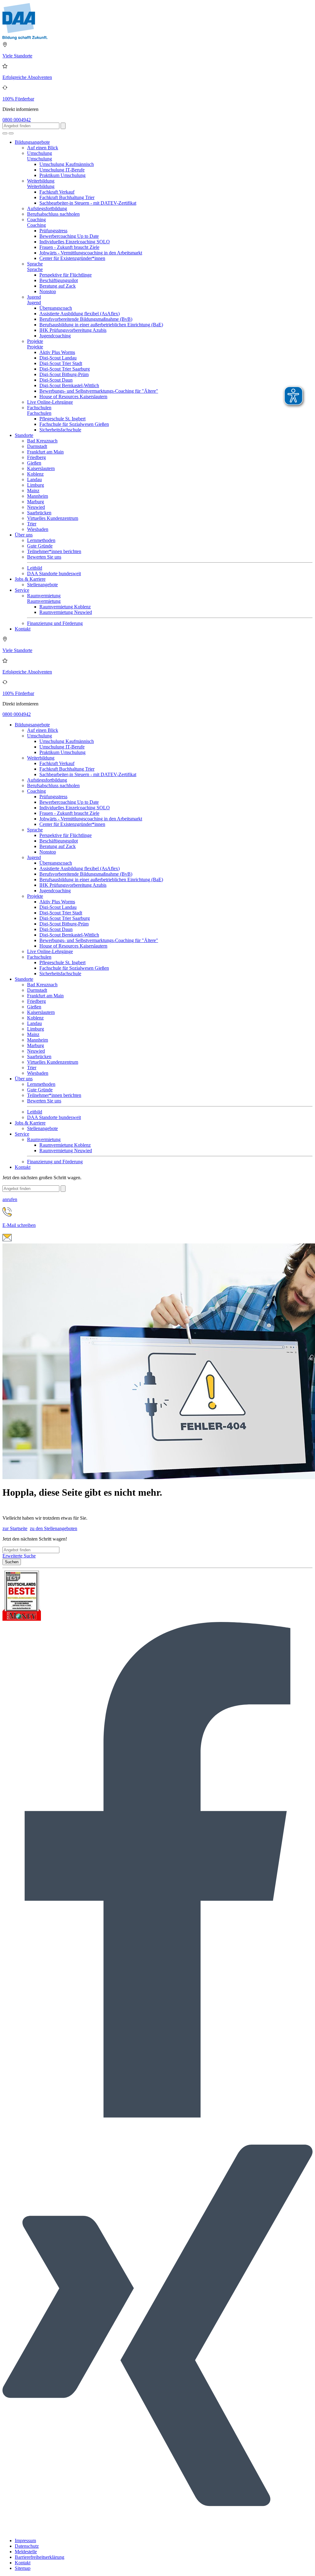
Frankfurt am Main (45, 452)
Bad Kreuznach (42, 441)
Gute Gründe (40, 546)
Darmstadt (37, 446)
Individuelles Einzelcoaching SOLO (75, 242)
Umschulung (40, 153)
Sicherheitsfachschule (60, 430)
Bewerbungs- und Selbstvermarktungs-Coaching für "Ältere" (99, 391)
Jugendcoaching (55, 336)
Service (22, 590)
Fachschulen (39, 408)
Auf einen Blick (43, 148)
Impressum (25, 2541)
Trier (32, 524)
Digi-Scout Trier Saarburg (65, 369)
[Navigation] (11, 133)
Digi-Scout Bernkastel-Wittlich (69, 385)
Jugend (34, 297)
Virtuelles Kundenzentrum (53, 518)
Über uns (24, 535)
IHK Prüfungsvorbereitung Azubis (73, 330)
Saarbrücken (39, 513)
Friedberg (36, 457)
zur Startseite (15, 1528)
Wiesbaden (38, 529)
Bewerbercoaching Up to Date (69, 236)
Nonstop (48, 291)
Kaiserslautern (41, 468)
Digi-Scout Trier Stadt (61, 363)
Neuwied (36, 507)
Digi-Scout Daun (56, 380)
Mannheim (38, 496)
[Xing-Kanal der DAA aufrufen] (157, 2530)
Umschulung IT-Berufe (62, 170)
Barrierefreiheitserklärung (40, 2557)
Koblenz (35, 474)
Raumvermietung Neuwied (66, 612)
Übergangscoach (56, 308)
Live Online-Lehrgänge (50, 402)
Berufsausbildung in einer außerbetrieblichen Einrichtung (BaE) (101, 325)
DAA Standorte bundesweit (54, 573)
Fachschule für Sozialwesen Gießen (74, 424)
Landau (34, 479)
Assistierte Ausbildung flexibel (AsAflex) (80, 314)
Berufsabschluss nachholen (53, 214)
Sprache (35, 264)
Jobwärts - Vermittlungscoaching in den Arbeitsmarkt (91, 253)
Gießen (34, 463)
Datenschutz (27, 2546)
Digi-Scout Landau (58, 358)
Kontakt (23, 629)
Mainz (33, 491)
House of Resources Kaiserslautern (73, 397)
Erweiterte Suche (19, 1556)
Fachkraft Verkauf (57, 192)
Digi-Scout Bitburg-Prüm (64, 374)
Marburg (36, 502)
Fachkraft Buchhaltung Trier (67, 197)
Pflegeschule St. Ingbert (62, 419)
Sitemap (23, 2568)
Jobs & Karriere (30, 579)
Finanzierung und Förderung (55, 623)
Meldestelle (26, 2552)
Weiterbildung (41, 181)
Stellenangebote (42, 585)
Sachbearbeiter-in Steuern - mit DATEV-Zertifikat (88, 203)
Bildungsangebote (32, 142)
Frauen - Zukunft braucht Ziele (69, 247)
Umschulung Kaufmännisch (67, 164)
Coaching (36, 220)
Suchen (12, 1562)
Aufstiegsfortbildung (47, 208)
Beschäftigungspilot (59, 280)
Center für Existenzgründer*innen (72, 258)
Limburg (36, 485)
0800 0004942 (17, 120)
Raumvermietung (44, 596)
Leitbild (35, 568)
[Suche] (5, 133)
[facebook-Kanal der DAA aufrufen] (157, 2116)
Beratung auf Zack (58, 286)
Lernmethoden (41, 540)
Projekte (35, 341)
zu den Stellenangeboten (54, 1528)
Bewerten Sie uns (44, 557)
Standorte (24, 435)
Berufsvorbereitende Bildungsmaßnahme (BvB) (86, 319)
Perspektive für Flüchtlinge (66, 275)
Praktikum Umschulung (62, 175)
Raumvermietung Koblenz (65, 607)
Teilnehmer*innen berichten (54, 551)
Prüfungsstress (53, 231)
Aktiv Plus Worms (57, 352)
